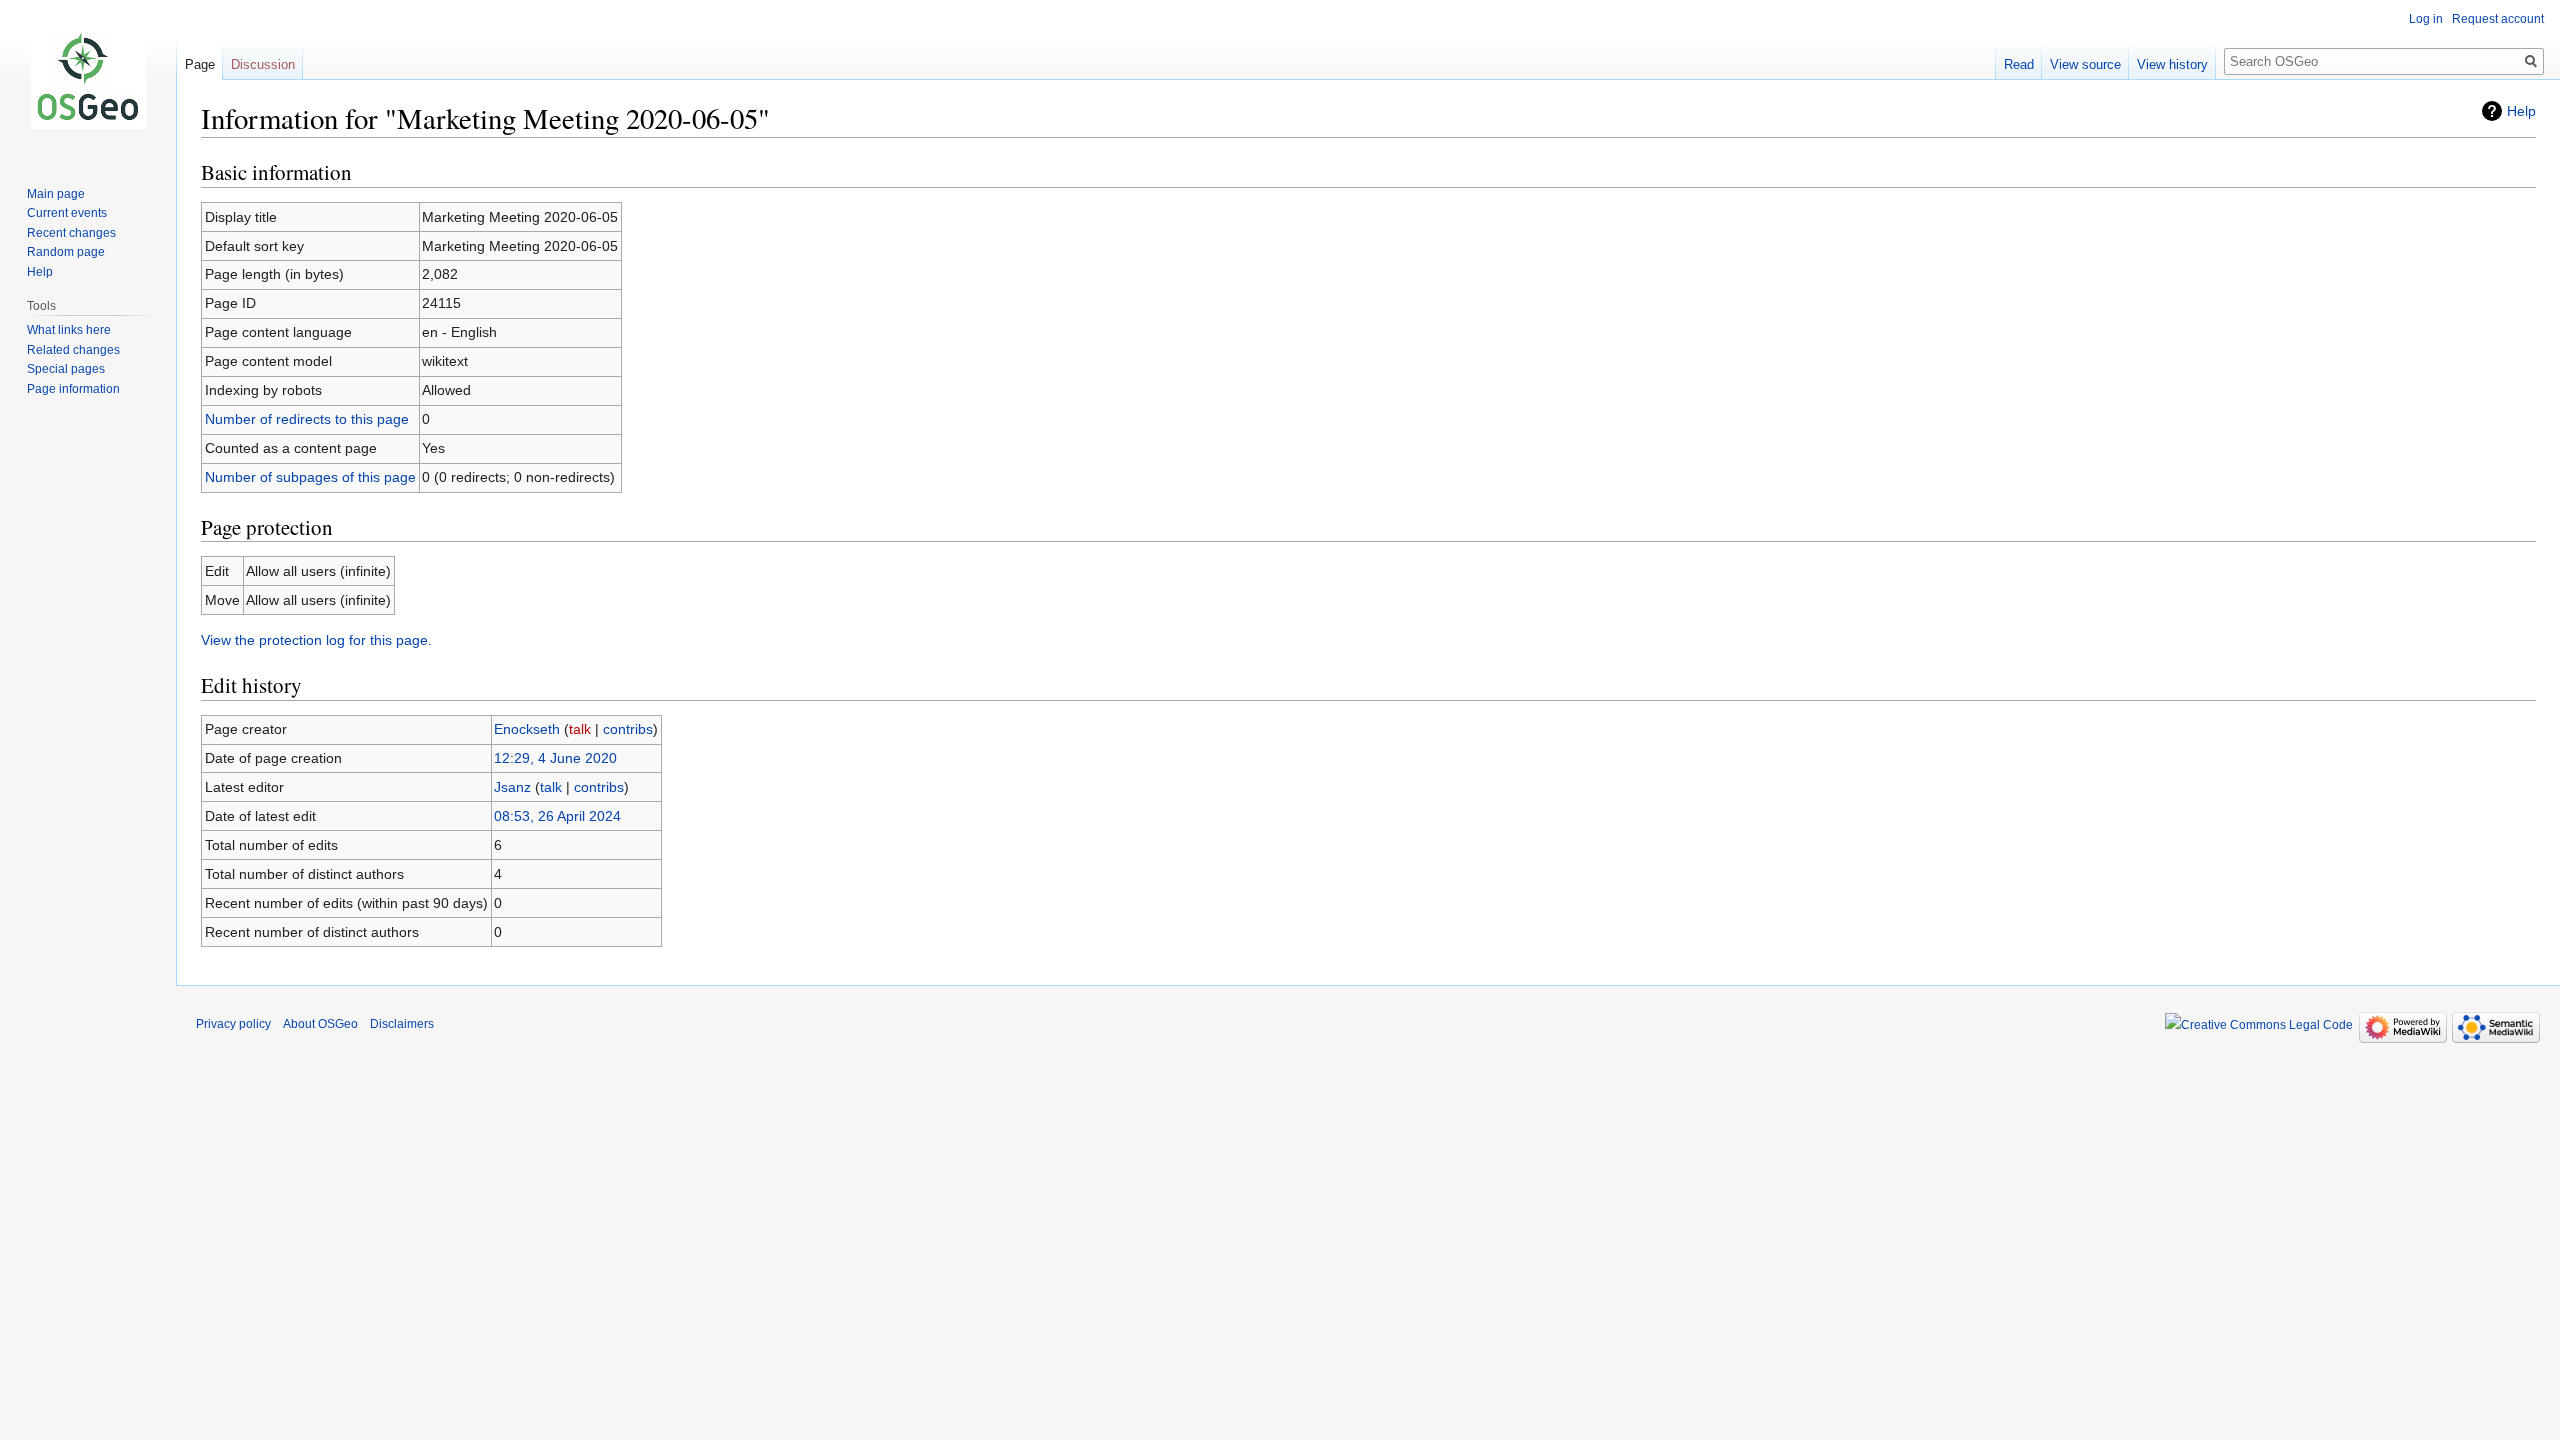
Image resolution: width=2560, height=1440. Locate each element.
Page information (73, 389)
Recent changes (71, 233)
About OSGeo (320, 1024)
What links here (69, 330)
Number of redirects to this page (307, 419)
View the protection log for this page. (316, 640)
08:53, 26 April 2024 (557, 816)
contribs (628, 729)
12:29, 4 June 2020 (555, 758)
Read (2019, 64)
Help (2521, 111)
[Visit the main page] (88, 80)
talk (580, 729)
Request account (2498, 19)
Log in (2426, 19)
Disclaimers (402, 1024)
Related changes (73, 350)
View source (2085, 64)
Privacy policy (233, 1024)
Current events (67, 213)
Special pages (66, 369)
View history (2172, 64)
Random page (66, 252)
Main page (56, 194)
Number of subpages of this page (310, 477)
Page (200, 64)
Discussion (263, 64)
